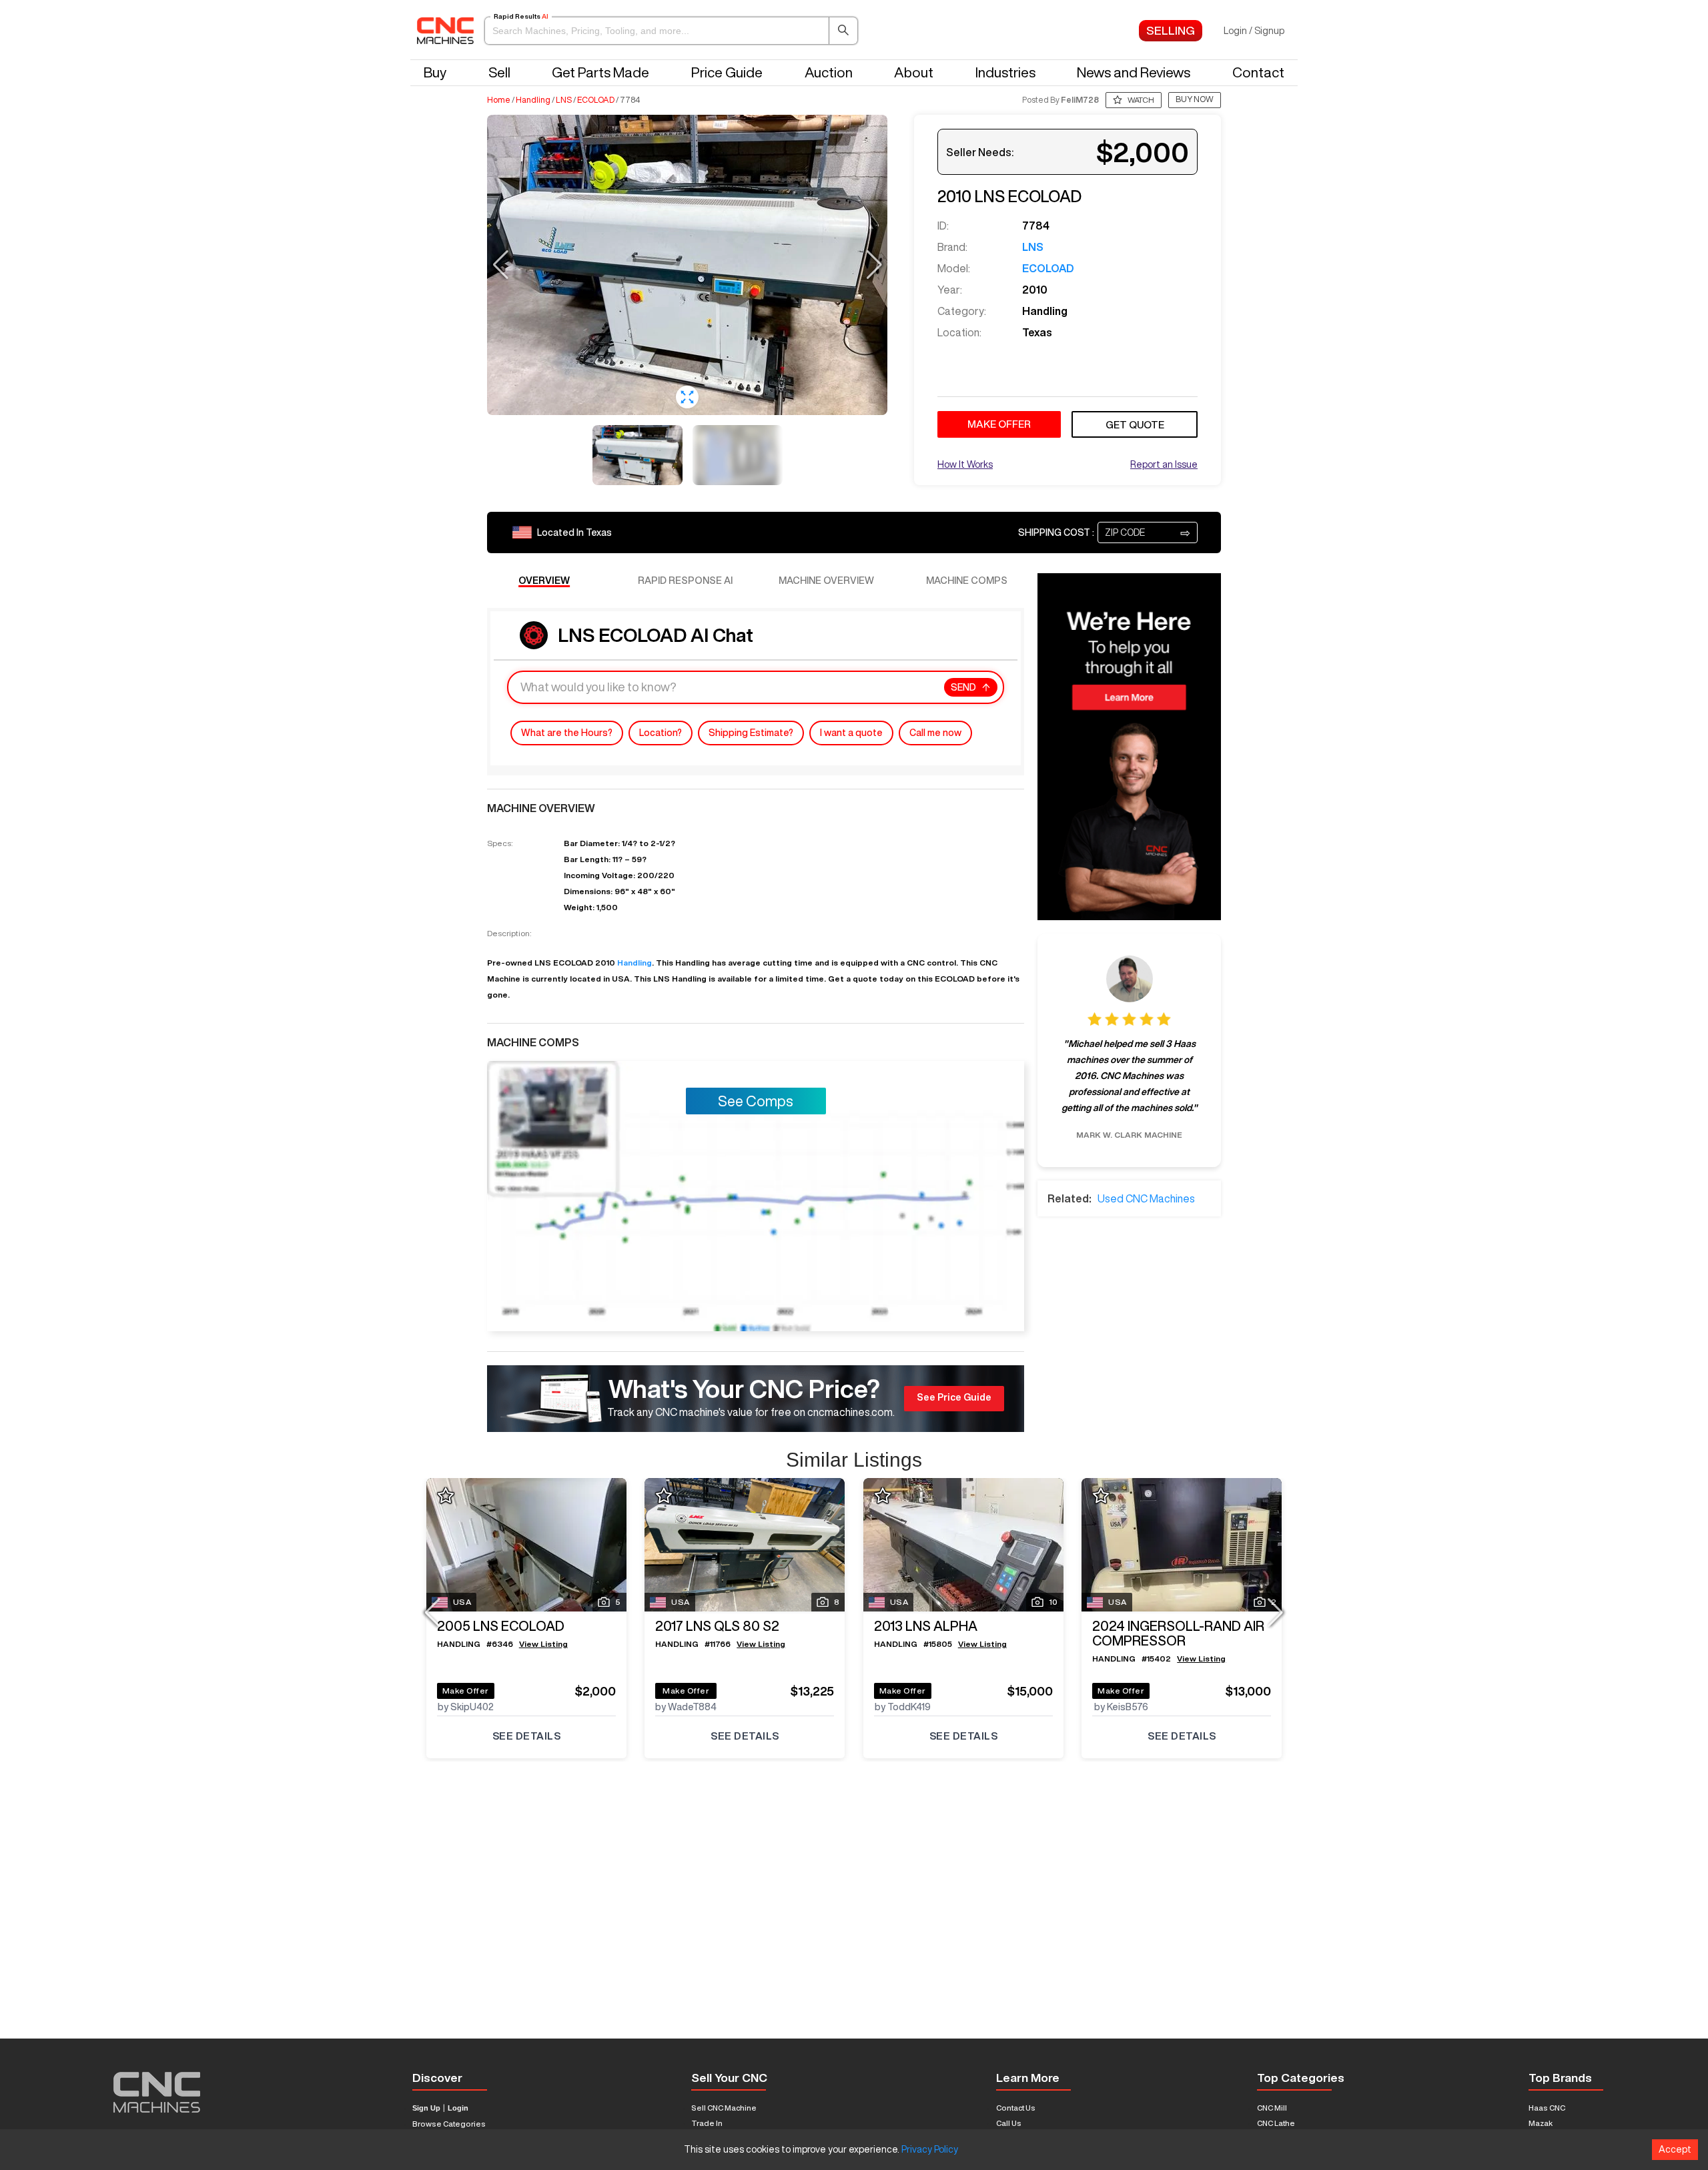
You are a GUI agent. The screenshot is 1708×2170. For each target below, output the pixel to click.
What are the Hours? (567, 733)
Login (458, 2108)
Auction (829, 72)
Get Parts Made (600, 72)
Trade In (707, 2123)
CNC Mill (1272, 2108)
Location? (661, 733)
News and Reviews (1134, 72)
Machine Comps (967, 580)
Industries (1005, 72)
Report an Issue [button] (1164, 464)
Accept (1675, 2149)
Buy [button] (435, 72)
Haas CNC (1547, 2108)
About (914, 72)
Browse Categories (449, 2124)
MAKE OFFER (999, 424)
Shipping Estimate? (751, 733)
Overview (544, 580)
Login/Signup (1254, 31)
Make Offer (466, 1691)
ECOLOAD (596, 100)
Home (499, 100)
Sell (499, 72)
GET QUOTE (1135, 425)
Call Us (1009, 2123)
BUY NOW (1195, 99)
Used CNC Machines (1146, 1198)
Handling (533, 100)
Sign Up (426, 2108)
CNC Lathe (1276, 2123)
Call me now (935, 733)
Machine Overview (826, 580)
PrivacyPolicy (930, 2149)
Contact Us (1016, 2108)
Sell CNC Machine (724, 2108)
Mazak (1541, 2123)
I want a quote (851, 733)
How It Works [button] (965, 464)
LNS (564, 100)
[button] (671, 31)
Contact (1258, 72)
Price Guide (727, 72)
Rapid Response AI (685, 580)
